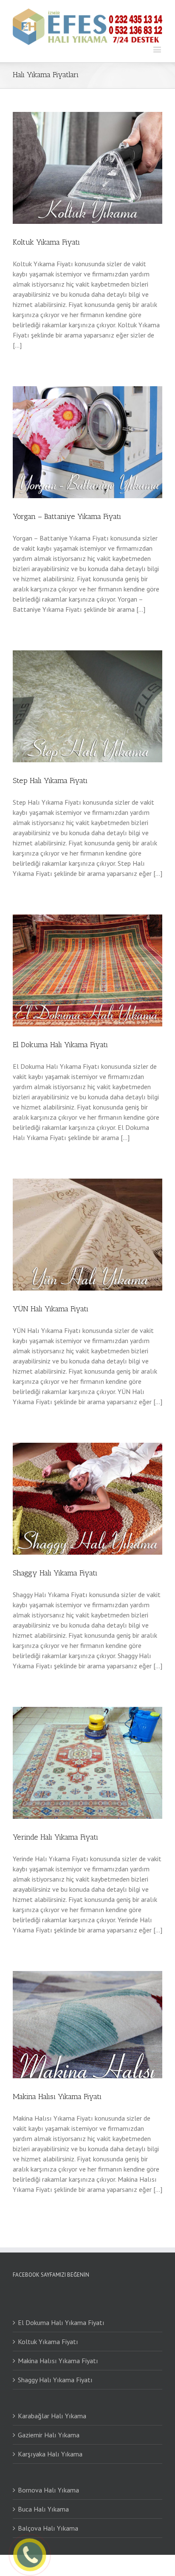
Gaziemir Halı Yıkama (49, 2435)
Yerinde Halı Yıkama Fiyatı (55, 1837)
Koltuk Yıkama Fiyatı (46, 242)
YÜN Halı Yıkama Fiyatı (51, 1309)
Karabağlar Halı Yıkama (52, 2416)
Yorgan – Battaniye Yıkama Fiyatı (67, 516)
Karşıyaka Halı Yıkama (50, 2454)
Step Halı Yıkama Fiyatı (50, 781)
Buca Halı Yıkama (43, 2509)
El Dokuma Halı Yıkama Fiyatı (60, 1045)
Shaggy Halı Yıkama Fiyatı (55, 1573)
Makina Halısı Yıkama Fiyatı (57, 2096)
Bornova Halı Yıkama (48, 2490)
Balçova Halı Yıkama (48, 2528)
